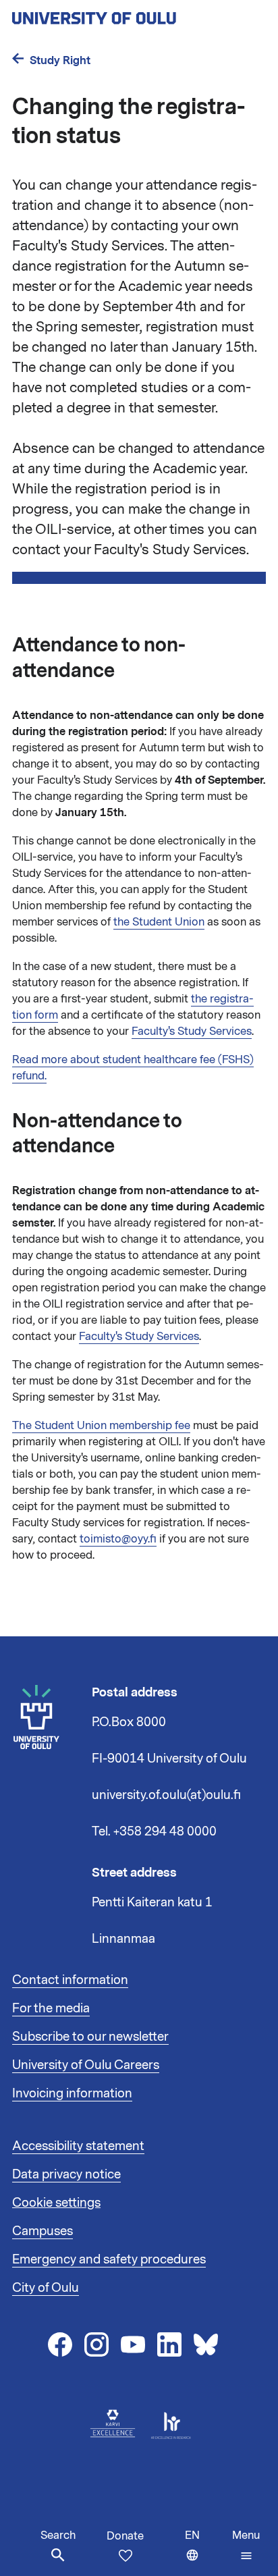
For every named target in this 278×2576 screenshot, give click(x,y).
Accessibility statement (78, 2146)
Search (58, 2535)
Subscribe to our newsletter (90, 2037)
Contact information (70, 1980)
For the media (51, 2008)
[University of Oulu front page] (126, 14)
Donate (125, 2536)
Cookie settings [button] (56, 2203)
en (205, 2552)
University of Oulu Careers (86, 2065)
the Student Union (159, 922)
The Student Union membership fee (101, 1426)
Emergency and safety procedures (109, 2259)
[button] (246, 2546)
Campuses (43, 2231)
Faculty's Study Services (192, 1031)
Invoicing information (72, 2093)
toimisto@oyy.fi (118, 1539)
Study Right (60, 60)
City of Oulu (46, 2288)
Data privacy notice (66, 2174)
